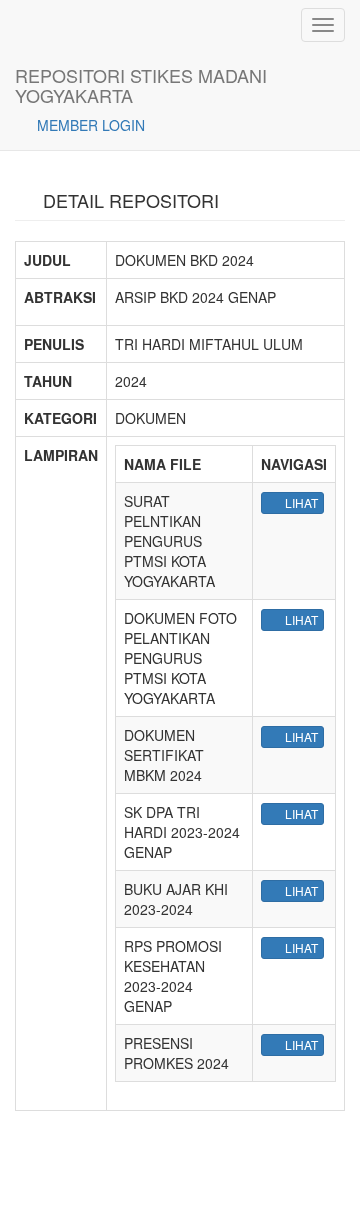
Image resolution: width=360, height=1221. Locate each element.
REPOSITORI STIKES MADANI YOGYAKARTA (141, 81)
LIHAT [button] (300, 502)
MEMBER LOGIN (89, 125)
